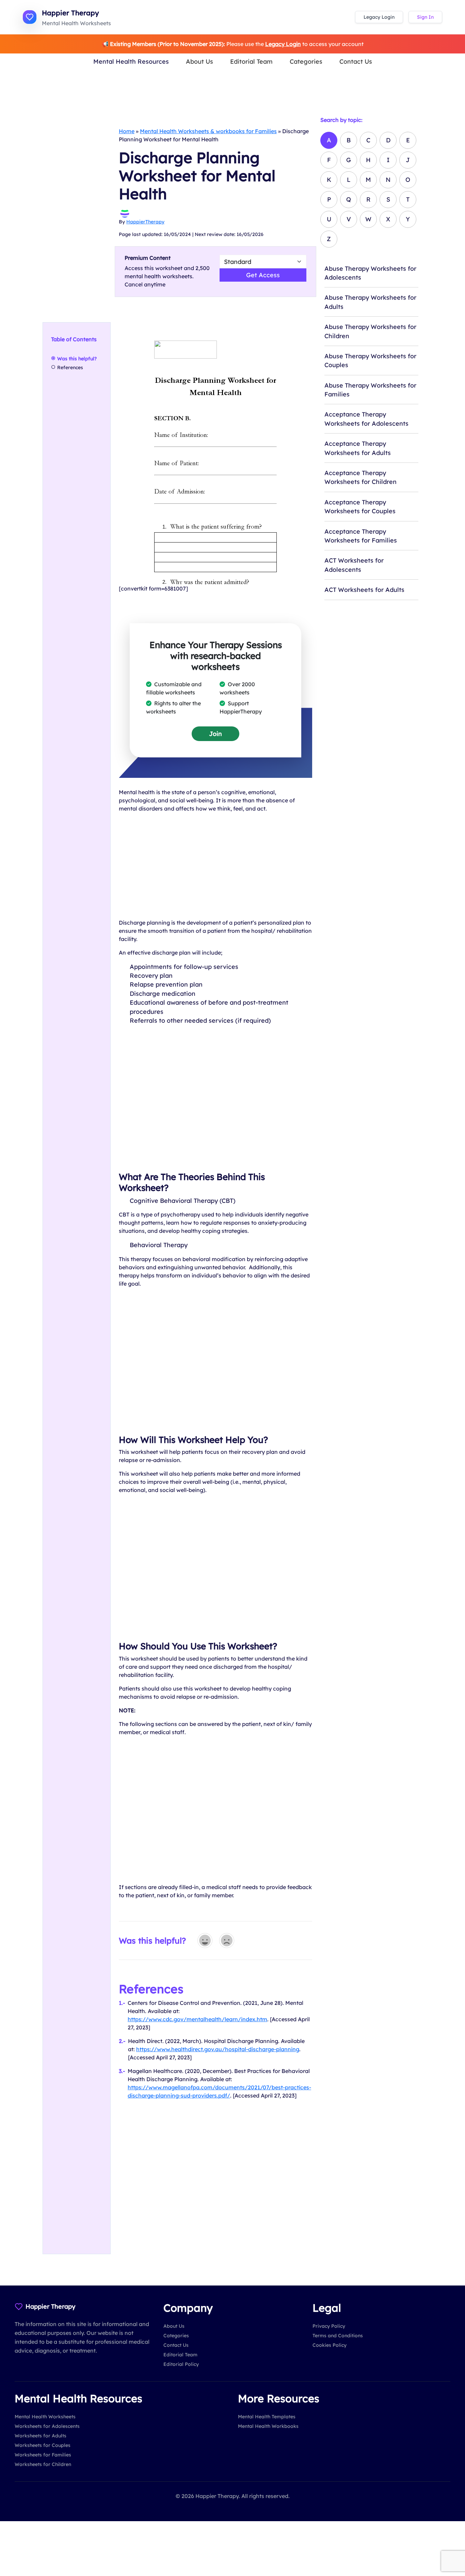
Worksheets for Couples (43, 2445)
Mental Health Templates (267, 2417)
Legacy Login (379, 17)
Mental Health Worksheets (45, 2417)
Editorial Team (251, 61)
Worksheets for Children (43, 2464)
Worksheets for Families (43, 2455)
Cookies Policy (330, 2345)
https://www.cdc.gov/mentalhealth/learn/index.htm (197, 2019)
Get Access (263, 275)
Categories (306, 61)
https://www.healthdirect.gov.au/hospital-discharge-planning (218, 2049)
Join (215, 734)
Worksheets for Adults (41, 2436)
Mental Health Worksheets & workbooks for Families (208, 131)
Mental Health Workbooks (268, 2426)
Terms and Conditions (338, 2336)
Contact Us (356, 61)
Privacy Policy (329, 2326)
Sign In (425, 17)
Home (127, 131)
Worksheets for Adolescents (47, 2426)
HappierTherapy (145, 222)
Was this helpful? (77, 359)
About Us (199, 61)
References (70, 367)
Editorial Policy (181, 2364)
